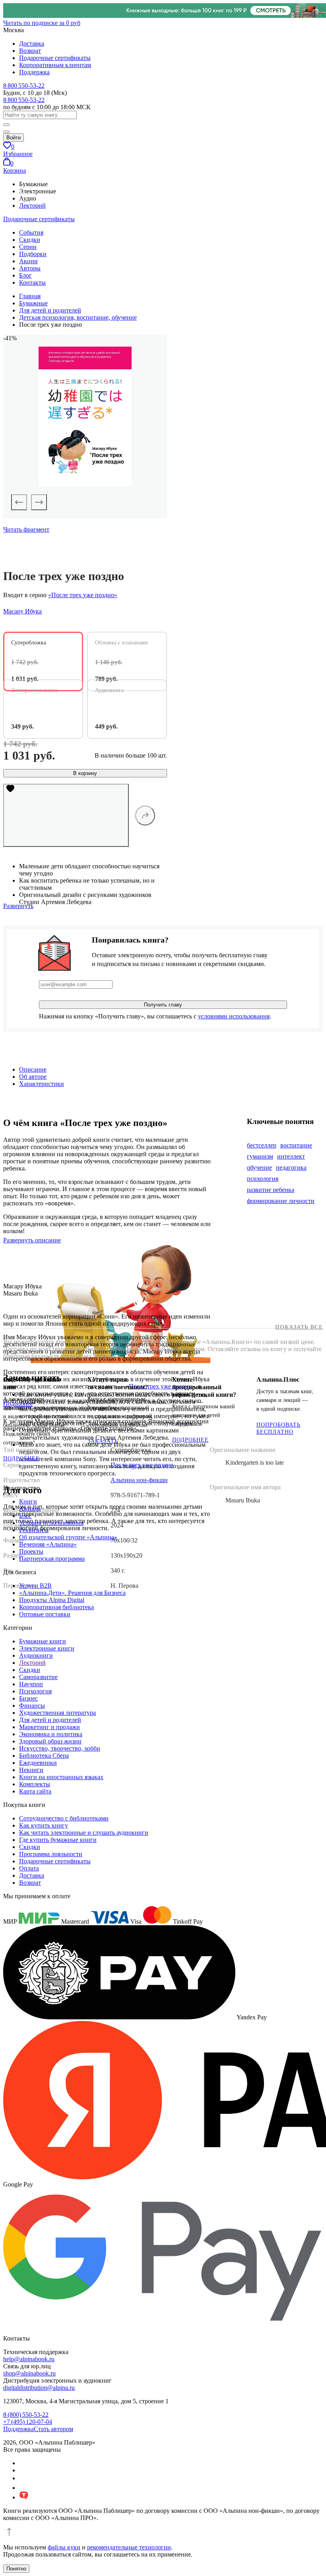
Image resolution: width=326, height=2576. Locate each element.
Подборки (33, 254)
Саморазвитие (38, 1677)
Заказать (103, 1441)
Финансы (32, 1705)
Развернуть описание (32, 1240)
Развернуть (18, 906)
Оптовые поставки (45, 1614)
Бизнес (28, 1698)
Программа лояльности (51, 1854)
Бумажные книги (43, 1641)
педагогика (291, 1167)
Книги (28, 1501)
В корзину (85, 773)
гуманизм (260, 1156)
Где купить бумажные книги (58, 1840)
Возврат (30, 51)
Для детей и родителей (50, 1720)
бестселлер (262, 1145)
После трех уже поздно (160, 1386)
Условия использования (51, 1523)
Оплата (29, 1868)
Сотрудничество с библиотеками (64, 1818)
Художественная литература (57, 1713)
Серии (28, 247)
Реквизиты (34, 1530)
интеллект (291, 1156)
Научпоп (31, 1684)
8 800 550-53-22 (24, 86)
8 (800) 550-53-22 (26, 2415)
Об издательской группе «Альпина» (68, 1537)
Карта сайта (35, 1791)
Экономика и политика (51, 1734)
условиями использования (234, 1016)
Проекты (31, 1551)
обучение (259, 1167)
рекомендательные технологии (129, 2547)
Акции (28, 261)
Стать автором (53, 2429)
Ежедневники (38, 1763)
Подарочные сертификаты (55, 58)
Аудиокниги (36, 1655)
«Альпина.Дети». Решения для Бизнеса (72, 1593)
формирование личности (281, 1201)
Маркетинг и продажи (49, 1727)
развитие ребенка (271, 1190)
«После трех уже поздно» (83, 595)
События (31, 232)
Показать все (299, 1327)
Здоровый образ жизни (50, 1741)
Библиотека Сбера (44, 1756)
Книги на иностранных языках (61, 1777)
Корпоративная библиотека (56, 1607)
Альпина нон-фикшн (139, 1480)
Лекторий (32, 205)
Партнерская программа (52, 1559)
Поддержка (34, 72)
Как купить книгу (44, 1825)
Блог (25, 275)
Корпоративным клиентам (55, 65)
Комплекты (35, 1784)
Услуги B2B (35, 1586)
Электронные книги (47, 1648)
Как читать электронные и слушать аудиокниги (84, 1833)
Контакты (32, 282)
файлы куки (64, 2547)
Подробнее (21, 1459)
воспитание (296, 1145)
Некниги (31, 1770)
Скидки (30, 240)
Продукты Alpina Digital (52, 1600)
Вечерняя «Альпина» (48, 1544)
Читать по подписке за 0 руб (42, 23)
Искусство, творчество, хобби (60, 1748)
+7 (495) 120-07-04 (28, 2422)
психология (263, 1179)
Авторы (30, 268)
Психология (35, 1691)
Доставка (32, 43)
